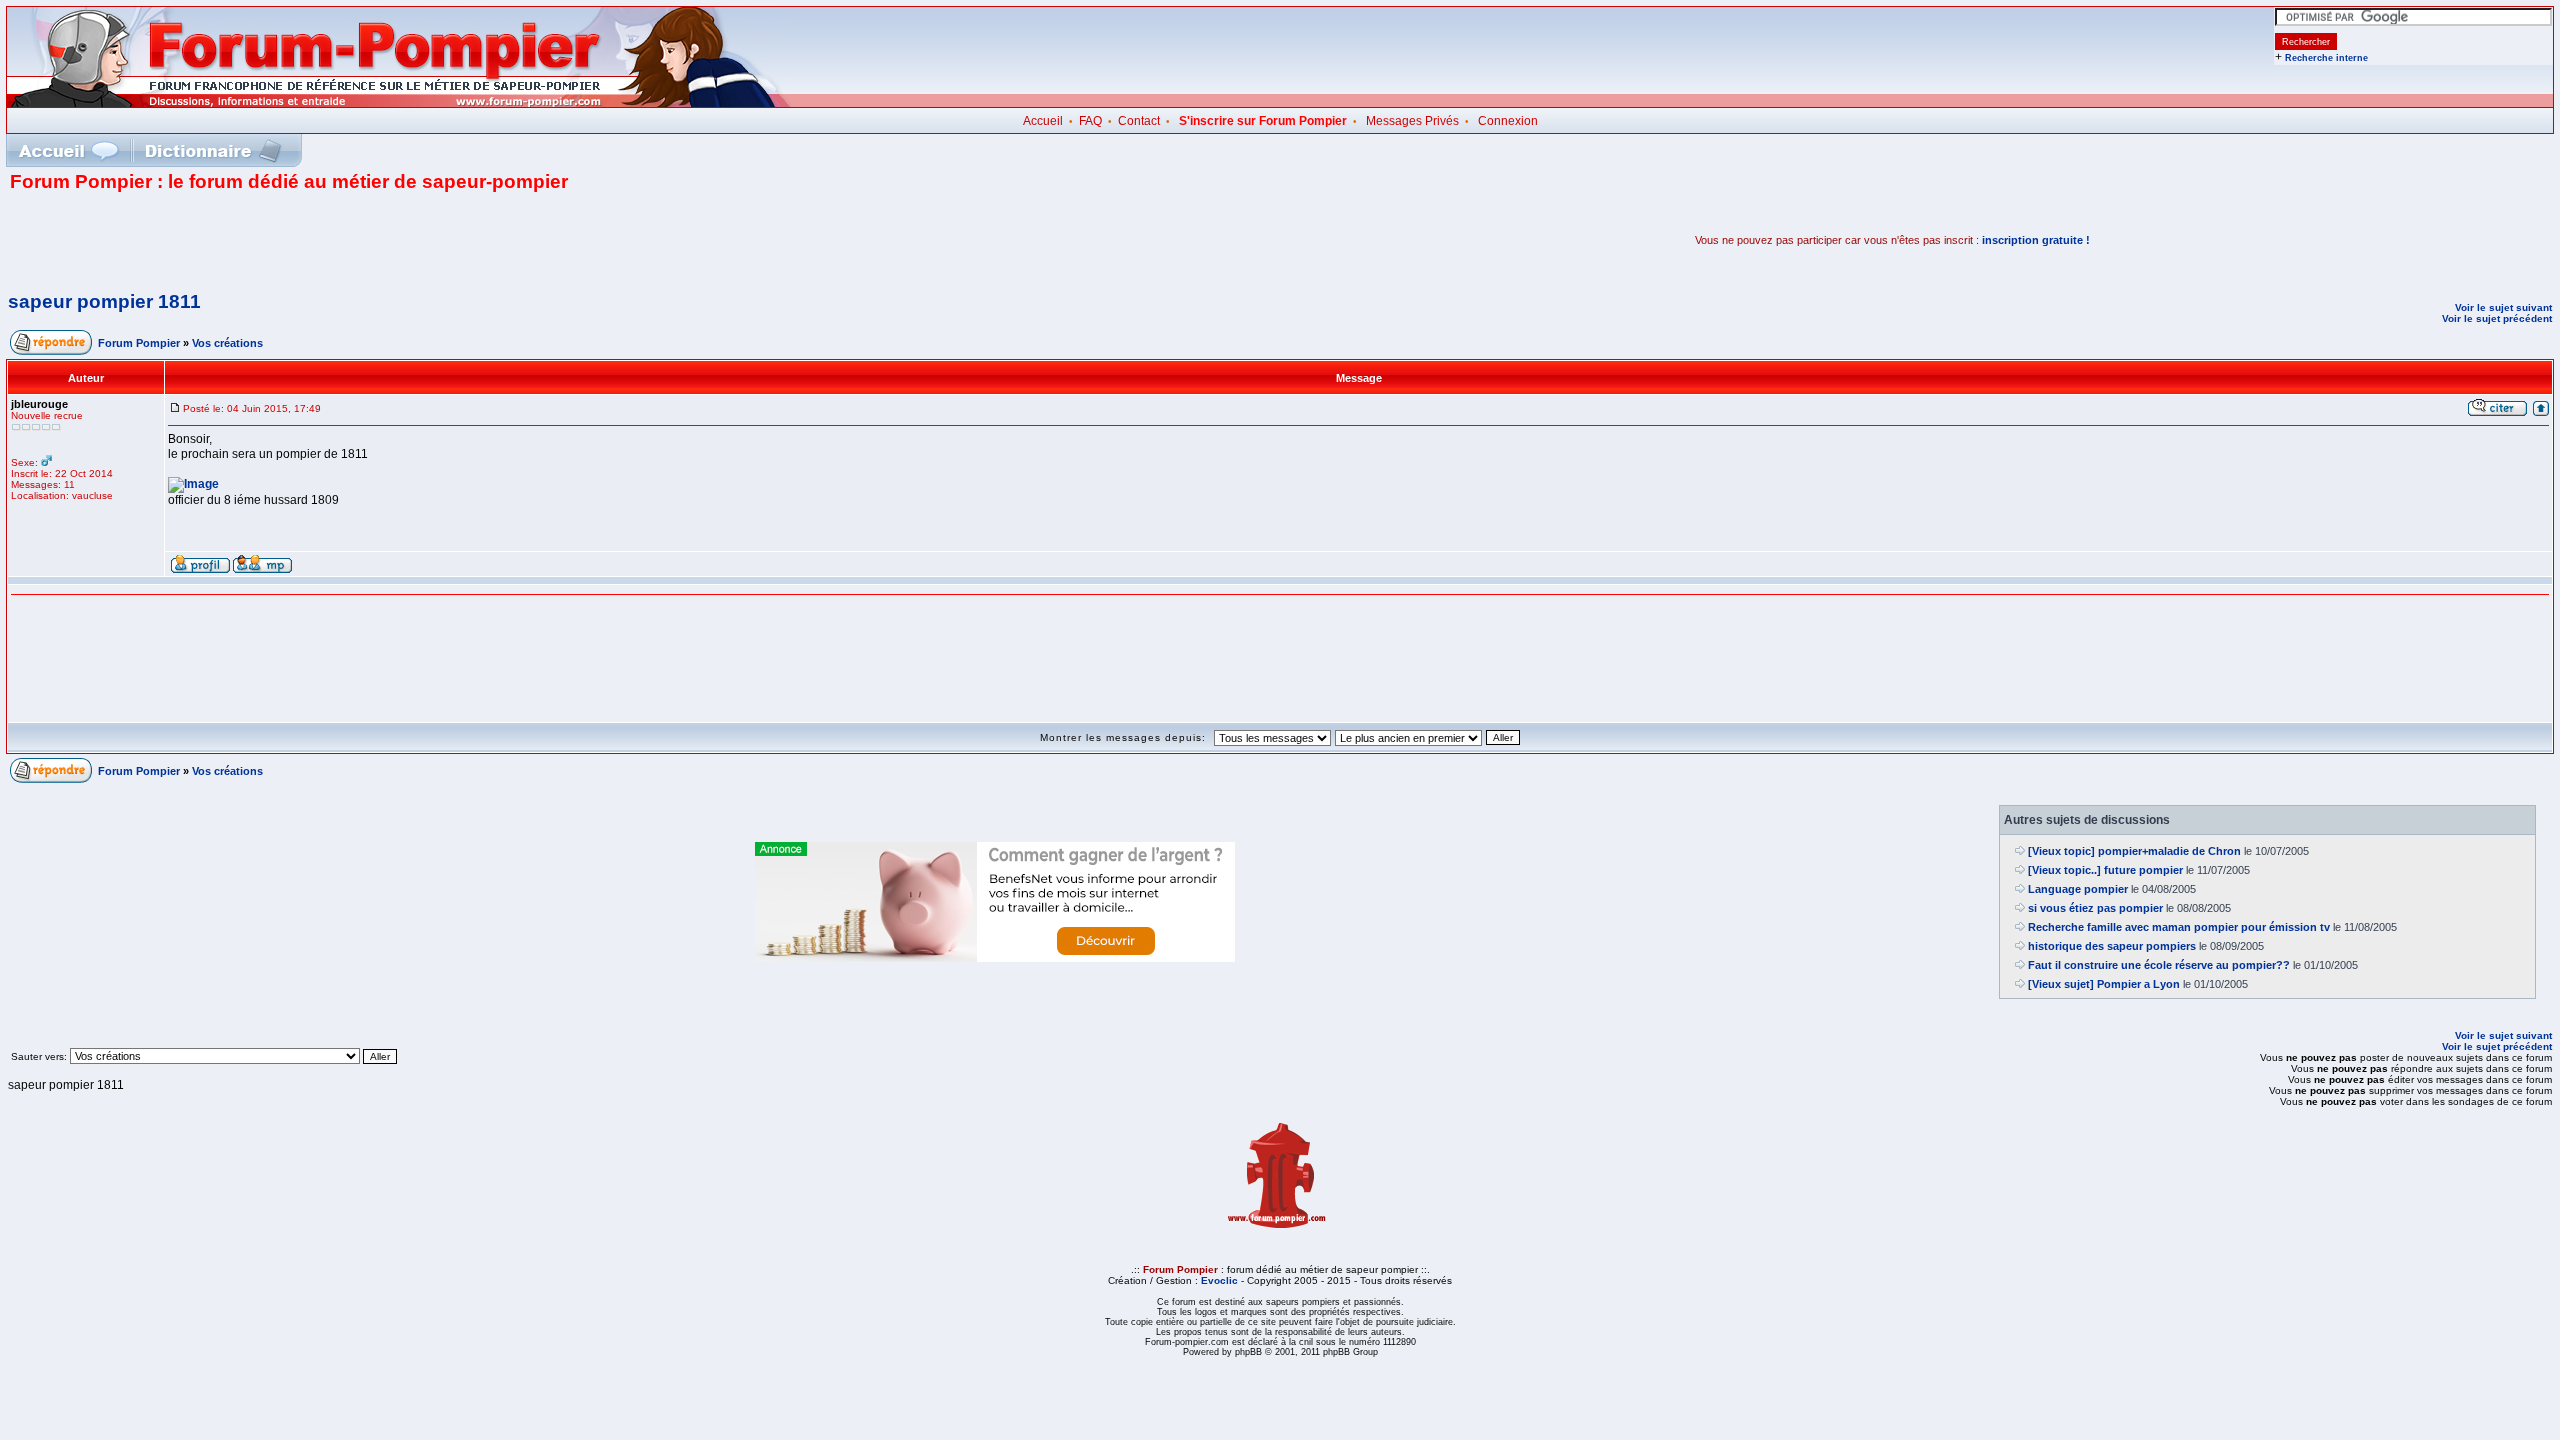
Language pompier (2078, 889)
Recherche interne (2326, 58)
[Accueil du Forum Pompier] (68, 150)
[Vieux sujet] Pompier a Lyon (2104, 984)
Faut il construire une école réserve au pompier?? (2159, 965)
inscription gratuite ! (2036, 240)
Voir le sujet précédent (2497, 318)
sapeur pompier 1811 (104, 301)
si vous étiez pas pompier (2095, 908)
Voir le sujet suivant (2503, 307)
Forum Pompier (139, 343)
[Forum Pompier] (399, 103)
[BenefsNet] (995, 958)
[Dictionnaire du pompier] (213, 150)
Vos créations (227, 343)
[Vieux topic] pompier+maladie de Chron (2134, 851)
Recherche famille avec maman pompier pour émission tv (2179, 927)
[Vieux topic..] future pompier (2105, 870)
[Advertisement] (244, 240)
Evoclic (1219, 1280)
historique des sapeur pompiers (2112, 946)
